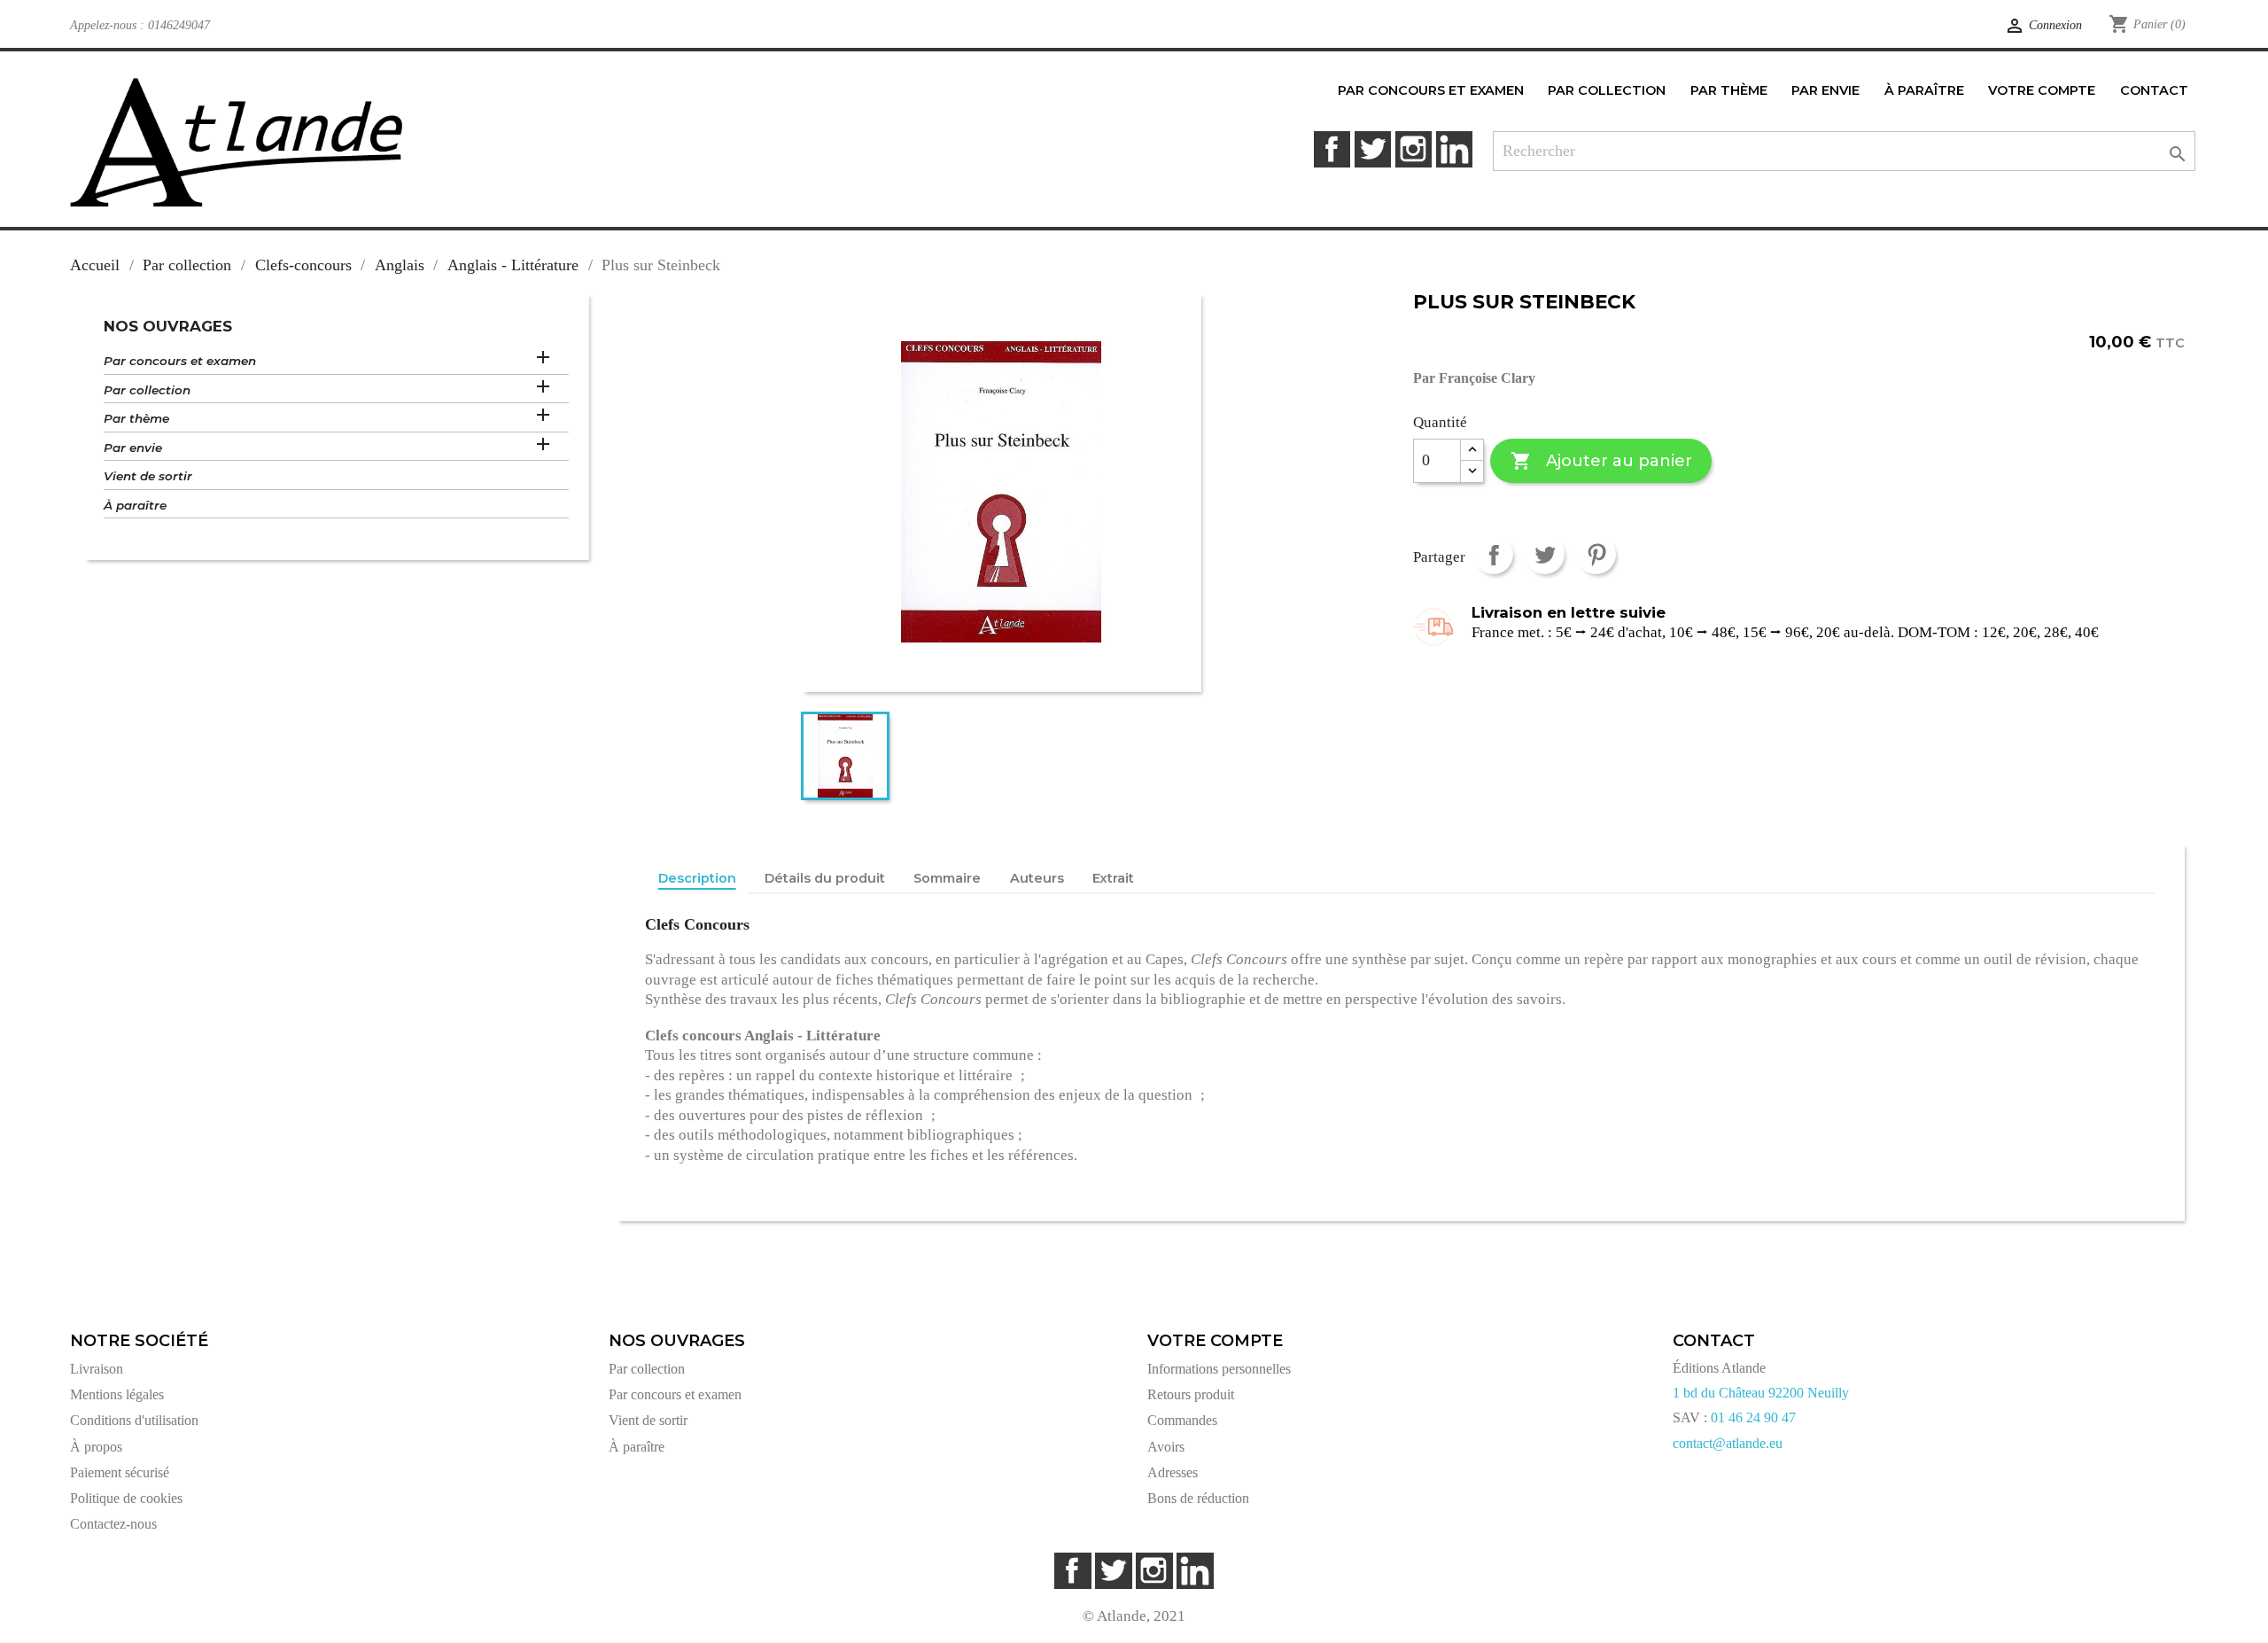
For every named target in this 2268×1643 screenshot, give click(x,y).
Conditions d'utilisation (134, 1420)
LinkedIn (1454, 149)
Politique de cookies (126, 1498)
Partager (1493, 554)
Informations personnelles (1219, 1369)
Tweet (1545, 554)
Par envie (133, 448)
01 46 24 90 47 (1753, 1417)
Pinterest (1596, 554)
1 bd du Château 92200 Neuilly (1761, 1393)
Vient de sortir (148, 476)
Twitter (1373, 149)
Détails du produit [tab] (825, 878)
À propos (96, 1447)
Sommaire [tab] (947, 878)
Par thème (136, 418)
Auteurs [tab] (1037, 878)
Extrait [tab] (1113, 878)
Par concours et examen (180, 361)
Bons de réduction (1198, 1498)
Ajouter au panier (1601, 461)
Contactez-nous (113, 1524)
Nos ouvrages (168, 326)
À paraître (135, 505)
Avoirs (1166, 1447)
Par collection (147, 390)
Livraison (97, 1369)
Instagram (1414, 149)
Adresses (1173, 1472)
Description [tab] (697, 878)
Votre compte (1215, 1341)
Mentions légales (117, 1394)
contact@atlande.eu (1728, 1443)
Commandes (1182, 1420)
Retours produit (1191, 1394)
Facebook (1332, 149)
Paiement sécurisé (120, 1472)
